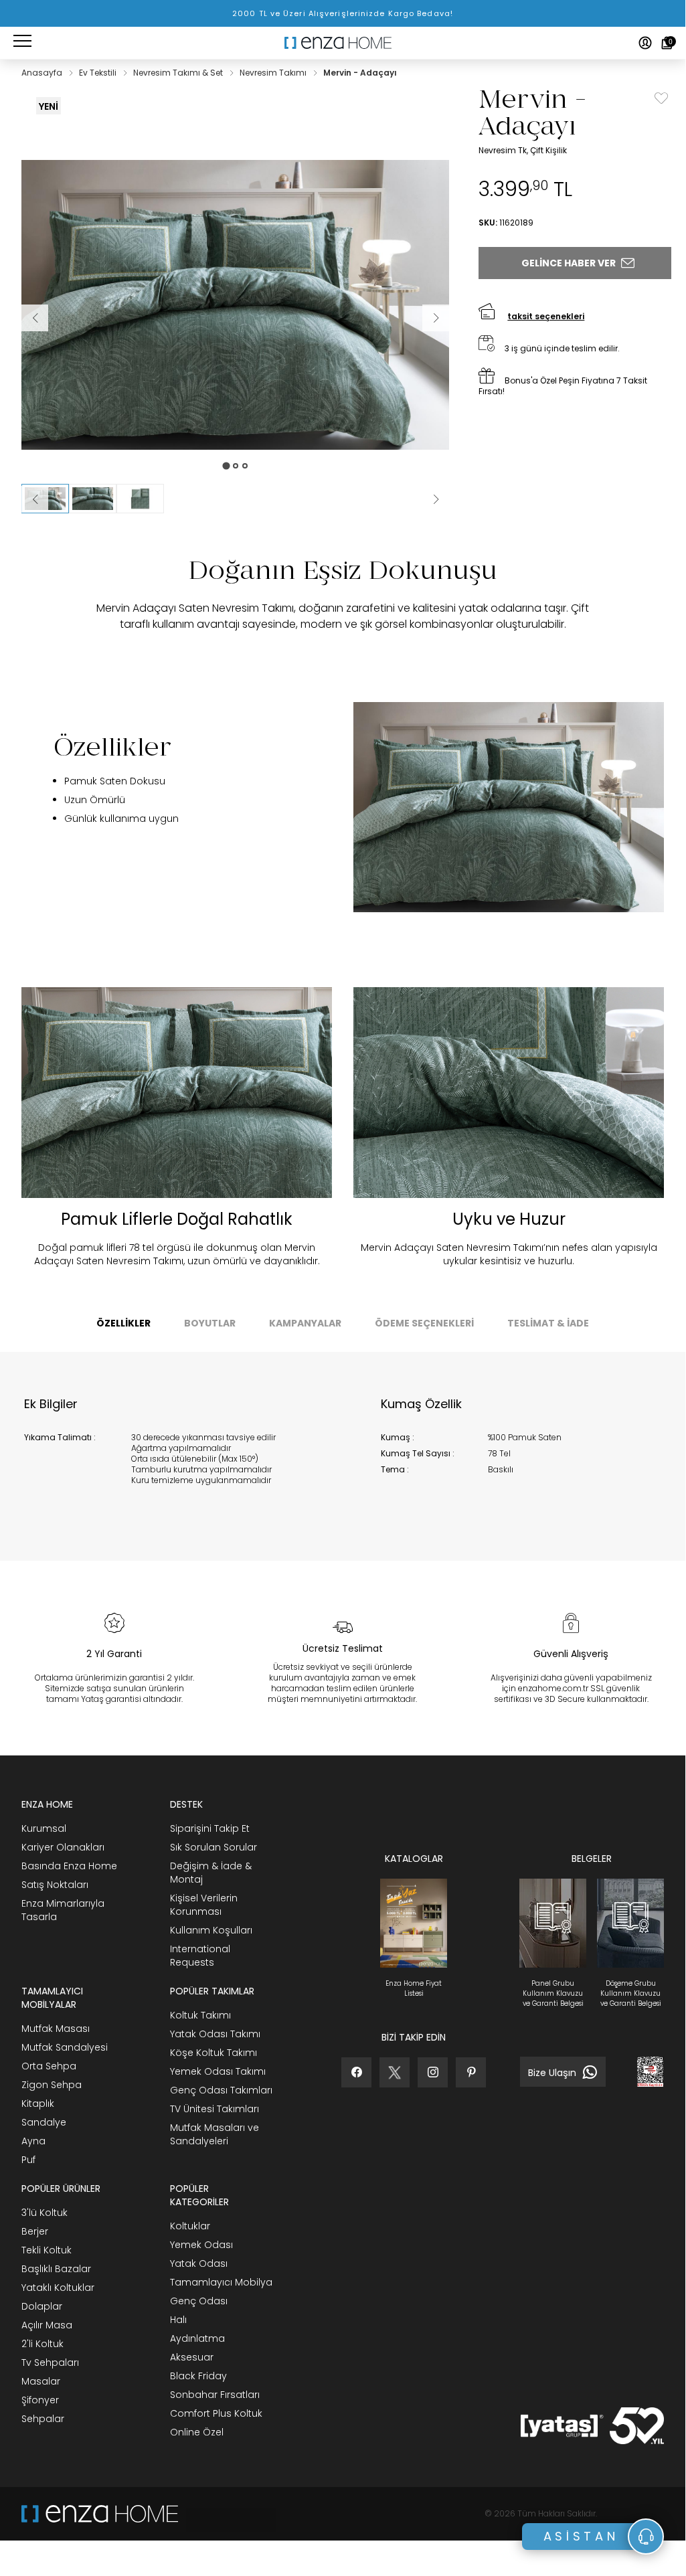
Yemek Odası (201, 2245)
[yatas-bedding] (227, 2514)
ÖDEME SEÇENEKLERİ (424, 1323)
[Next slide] (436, 499)
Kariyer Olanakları (63, 1847)
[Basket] (667, 43)
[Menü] (22, 43)
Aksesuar (192, 2357)
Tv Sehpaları (50, 2363)
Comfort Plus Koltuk (216, 2413)
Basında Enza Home (69, 1866)
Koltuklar (190, 2226)
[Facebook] (356, 2072)
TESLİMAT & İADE (548, 1323)
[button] (93, 499)
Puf (28, 2160)
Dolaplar (42, 2306)
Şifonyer (40, 2400)
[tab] (226, 465)
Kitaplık (38, 2103)
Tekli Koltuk (47, 2250)
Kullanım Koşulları (211, 1930)
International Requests (200, 1956)
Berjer (35, 2231)
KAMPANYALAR (305, 1323)
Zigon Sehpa (52, 2085)
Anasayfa (43, 73)
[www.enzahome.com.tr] (100, 2514)
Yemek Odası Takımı (218, 2071)
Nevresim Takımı (274, 73)
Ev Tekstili (99, 73)
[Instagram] (433, 2072)
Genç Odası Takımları (221, 2090)
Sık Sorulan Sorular (213, 1847)
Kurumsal (44, 1828)
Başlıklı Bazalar (56, 2269)
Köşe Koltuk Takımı (213, 2053)
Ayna (33, 2141)
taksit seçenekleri (546, 316)
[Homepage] (343, 43)
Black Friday (198, 2376)
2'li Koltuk (42, 2344)
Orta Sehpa (49, 2066)
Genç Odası (199, 2301)
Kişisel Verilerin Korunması (204, 1905)
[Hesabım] (645, 43)
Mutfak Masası (56, 2029)
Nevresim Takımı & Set (179, 73)
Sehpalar (43, 2419)
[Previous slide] (35, 499)
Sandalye (44, 2122)
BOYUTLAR (210, 1323)
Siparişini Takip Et (210, 1828)
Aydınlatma (197, 2338)
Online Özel (197, 2432)
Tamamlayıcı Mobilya (221, 2282)
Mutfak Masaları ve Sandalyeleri (215, 2134)
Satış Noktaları (55, 1885)
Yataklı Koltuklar (58, 2288)
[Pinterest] (471, 2072)
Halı (178, 2320)
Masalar (41, 2381)
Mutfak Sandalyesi (65, 2047)
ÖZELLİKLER (123, 1323)
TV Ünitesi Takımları (215, 2109)
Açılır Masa (47, 2325)
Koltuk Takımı (200, 2015)
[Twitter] (395, 2072)
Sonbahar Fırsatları (215, 2395)
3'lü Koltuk (45, 2213)
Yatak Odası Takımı (215, 2034)
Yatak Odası (199, 2263)
